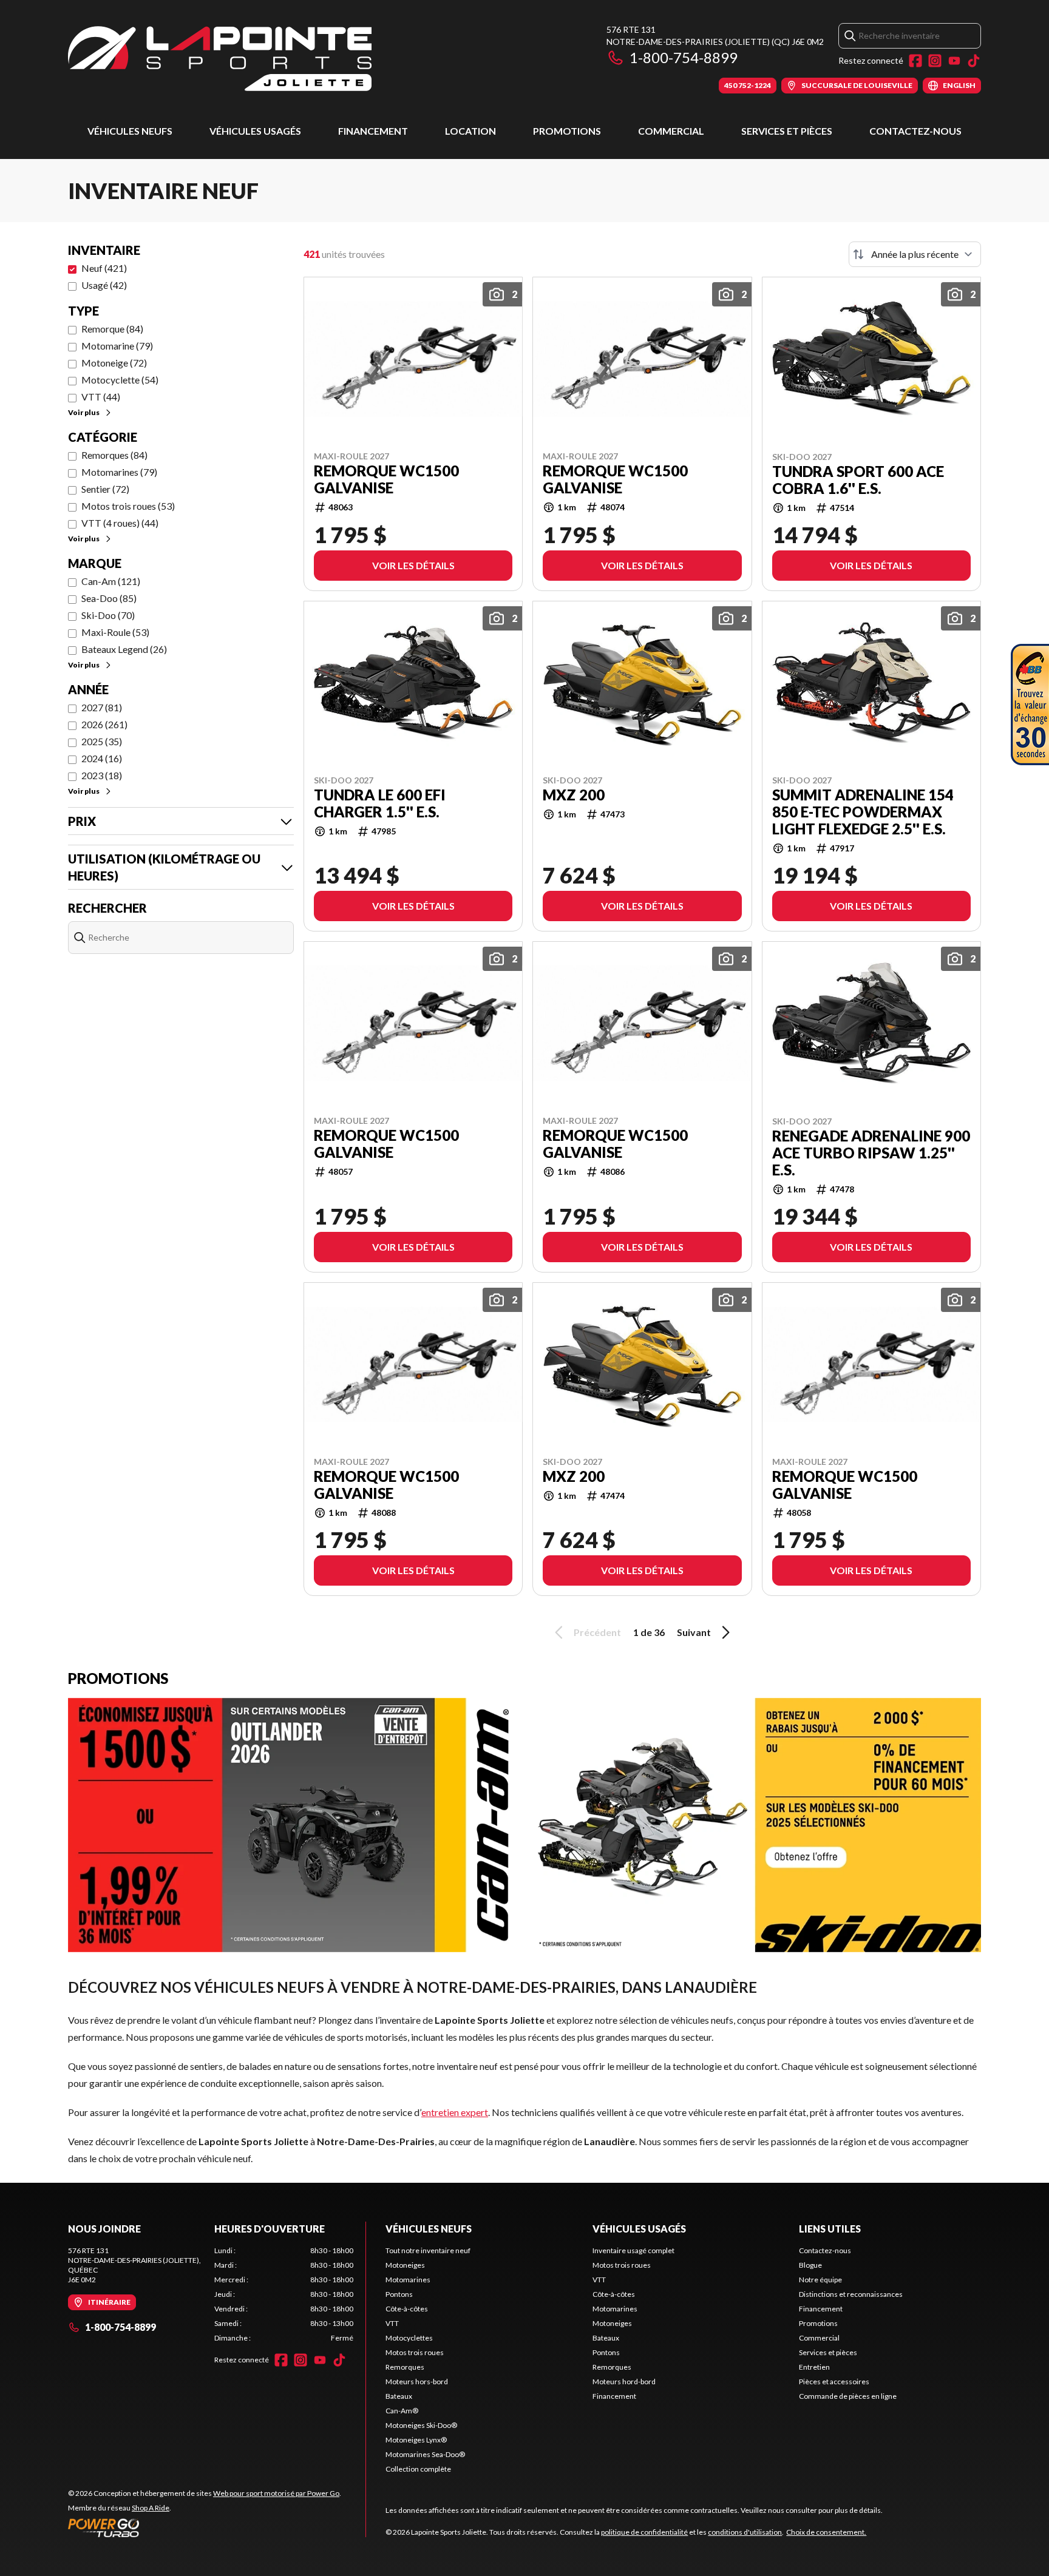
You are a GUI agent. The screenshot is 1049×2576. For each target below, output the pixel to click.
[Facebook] (915, 61)
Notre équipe (820, 2280)
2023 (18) (102, 775)
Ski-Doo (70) (108, 615)
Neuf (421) (104, 268)
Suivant (694, 1632)
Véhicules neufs (130, 131)
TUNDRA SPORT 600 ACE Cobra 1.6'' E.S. (858, 480)
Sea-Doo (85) (109, 598)
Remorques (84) (114, 455)
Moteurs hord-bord (624, 2382)
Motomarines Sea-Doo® (425, 2454)
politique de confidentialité (644, 2532)
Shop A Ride (151, 2508)
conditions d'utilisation (745, 2532)
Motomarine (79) (117, 346)
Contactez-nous (915, 131)
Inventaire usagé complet (633, 2250)
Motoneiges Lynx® (416, 2440)
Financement (373, 131)
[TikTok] (974, 61)
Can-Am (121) (111, 581)
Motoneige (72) (114, 363)
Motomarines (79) (119, 472)
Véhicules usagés (255, 131)
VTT (392, 2323)
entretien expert (455, 2112)
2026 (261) (104, 724)
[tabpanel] (284, 2294)
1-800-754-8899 (684, 57)
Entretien (814, 2367)
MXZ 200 (574, 795)
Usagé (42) (104, 285)
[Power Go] (205, 2527)
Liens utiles (830, 2229)
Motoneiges (405, 2265)
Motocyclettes (409, 2338)
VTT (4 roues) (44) (120, 523)
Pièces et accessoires (834, 2382)
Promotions (567, 131)
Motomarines (408, 2280)
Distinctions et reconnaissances (851, 2294)
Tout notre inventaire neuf (428, 2250)
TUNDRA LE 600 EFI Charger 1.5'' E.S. (380, 803)
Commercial (671, 131)
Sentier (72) (105, 489)
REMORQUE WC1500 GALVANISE (386, 479)
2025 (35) (102, 741)
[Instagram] (935, 61)
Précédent (597, 1632)
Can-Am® (402, 2411)
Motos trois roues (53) (128, 506)
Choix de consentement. (826, 2532)
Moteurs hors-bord (417, 2382)
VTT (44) (101, 397)
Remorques (405, 2367)
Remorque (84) (112, 329)
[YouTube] (954, 61)
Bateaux (399, 2396)
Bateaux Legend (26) (124, 649)
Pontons (399, 2294)
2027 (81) (102, 707)
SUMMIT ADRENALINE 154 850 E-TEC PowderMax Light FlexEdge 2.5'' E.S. (863, 812)
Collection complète (418, 2469)
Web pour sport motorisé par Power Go (276, 2493)
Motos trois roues (415, 2352)
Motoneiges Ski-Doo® (421, 2425)
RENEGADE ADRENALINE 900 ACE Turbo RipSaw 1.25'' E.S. (871, 1153)
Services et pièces (787, 131)
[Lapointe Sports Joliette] (220, 59)
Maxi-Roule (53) (115, 632)
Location (470, 131)
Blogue (810, 2265)
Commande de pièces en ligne (848, 2396)
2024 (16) (102, 758)
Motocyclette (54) (120, 380)
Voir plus (84, 412)
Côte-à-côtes (407, 2309)
